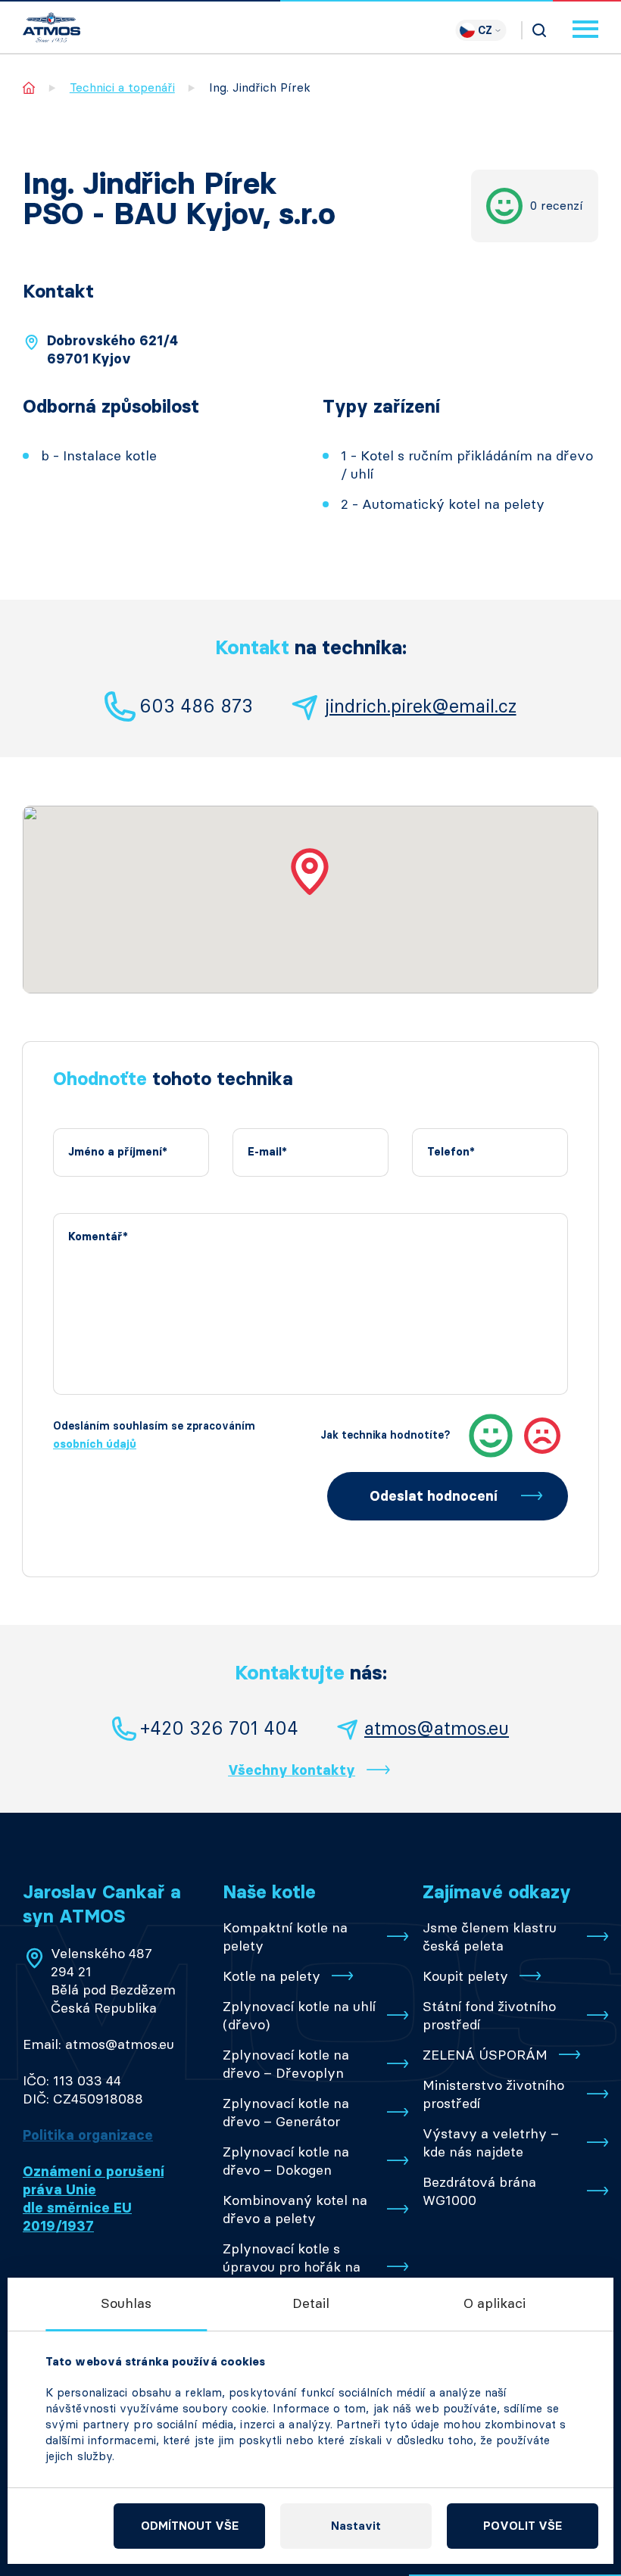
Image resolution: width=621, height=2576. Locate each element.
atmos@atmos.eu (437, 1728)
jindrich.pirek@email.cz (421, 706)
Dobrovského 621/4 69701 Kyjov (112, 350)
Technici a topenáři (122, 87)
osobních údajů (95, 1444)
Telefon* (451, 1152)
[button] (310, 872)
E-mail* (267, 1152)
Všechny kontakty (292, 1770)
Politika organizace (88, 2135)
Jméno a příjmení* (118, 1152)
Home (29, 87)
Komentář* (98, 1237)
